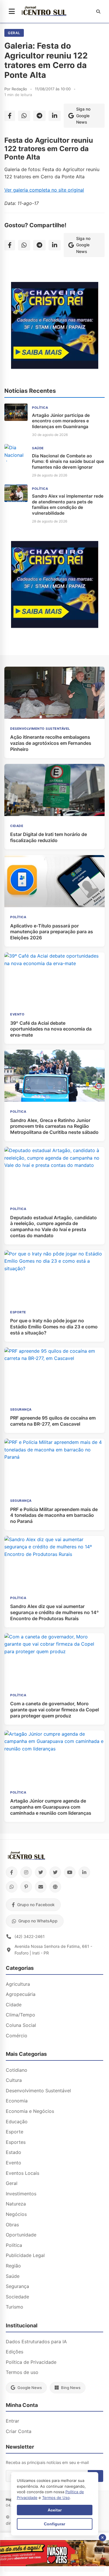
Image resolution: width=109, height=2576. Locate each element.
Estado (14, 2152)
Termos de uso (22, 2372)
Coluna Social (21, 2025)
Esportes (16, 2142)
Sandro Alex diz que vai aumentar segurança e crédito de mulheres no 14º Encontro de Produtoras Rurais (54, 1612)
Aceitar (55, 2510)
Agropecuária (21, 1994)
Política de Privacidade (31, 2362)
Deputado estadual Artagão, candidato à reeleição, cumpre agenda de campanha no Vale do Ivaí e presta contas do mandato (53, 1226)
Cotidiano (17, 2070)
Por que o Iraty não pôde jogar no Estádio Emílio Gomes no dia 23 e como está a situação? (54, 1327)
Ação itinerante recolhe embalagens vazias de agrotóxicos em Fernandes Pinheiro (51, 743)
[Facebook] (12, 1872)
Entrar (12, 2421)
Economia (17, 2101)
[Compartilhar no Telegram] (39, 116)
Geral (14, 33)
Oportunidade (21, 2235)
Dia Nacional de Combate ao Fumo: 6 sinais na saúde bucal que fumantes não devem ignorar (68, 461)
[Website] (55, 1887)
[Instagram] (26, 1872)
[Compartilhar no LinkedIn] (55, 116)
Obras (12, 2225)
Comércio (17, 2036)
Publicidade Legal (25, 2255)
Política (14, 2245)
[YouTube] (70, 1872)
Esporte (15, 2132)
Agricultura (18, 1984)
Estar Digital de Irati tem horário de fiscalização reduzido (49, 837)
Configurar (54, 2524)
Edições (15, 2352)
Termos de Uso (56, 2498)
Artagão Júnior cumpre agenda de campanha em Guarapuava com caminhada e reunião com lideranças (51, 1807)
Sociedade (17, 2297)
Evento (14, 2163)
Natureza (16, 2204)
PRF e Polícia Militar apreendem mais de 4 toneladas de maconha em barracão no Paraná (54, 1515)
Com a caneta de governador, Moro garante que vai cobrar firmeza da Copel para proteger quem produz (54, 1710)
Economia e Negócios (30, 2111)
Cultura (14, 2080)
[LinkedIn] (84, 1872)
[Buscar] (98, 12)
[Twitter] (41, 1872)
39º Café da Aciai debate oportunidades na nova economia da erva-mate (51, 1029)
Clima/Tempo (20, 2015)
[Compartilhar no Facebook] (10, 116)
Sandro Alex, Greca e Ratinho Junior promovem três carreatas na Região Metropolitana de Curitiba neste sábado (54, 1126)
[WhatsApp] (12, 1887)
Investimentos (21, 2194)
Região (13, 2266)
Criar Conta (19, 2431)
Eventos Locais (23, 2173)
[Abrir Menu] (12, 12)
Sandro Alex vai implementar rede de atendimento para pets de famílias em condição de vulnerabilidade (68, 505)
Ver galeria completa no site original (44, 190)
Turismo (15, 2307)
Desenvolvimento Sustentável (38, 2091)
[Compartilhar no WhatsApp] (24, 116)
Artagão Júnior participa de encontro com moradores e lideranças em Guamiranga (61, 421)
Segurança (17, 2286)
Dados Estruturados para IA (36, 2342)
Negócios (16, 2214)
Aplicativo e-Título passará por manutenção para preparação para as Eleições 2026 (52, 932)
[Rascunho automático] (55, 367)
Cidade (14, 2005)
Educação (17, 2122)
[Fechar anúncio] (102, 2538)
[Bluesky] (55, 1872)
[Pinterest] (26, 1887)
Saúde (13, 2276)
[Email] (41, 1887)
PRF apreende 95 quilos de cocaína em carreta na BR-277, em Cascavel (53, 1421)
